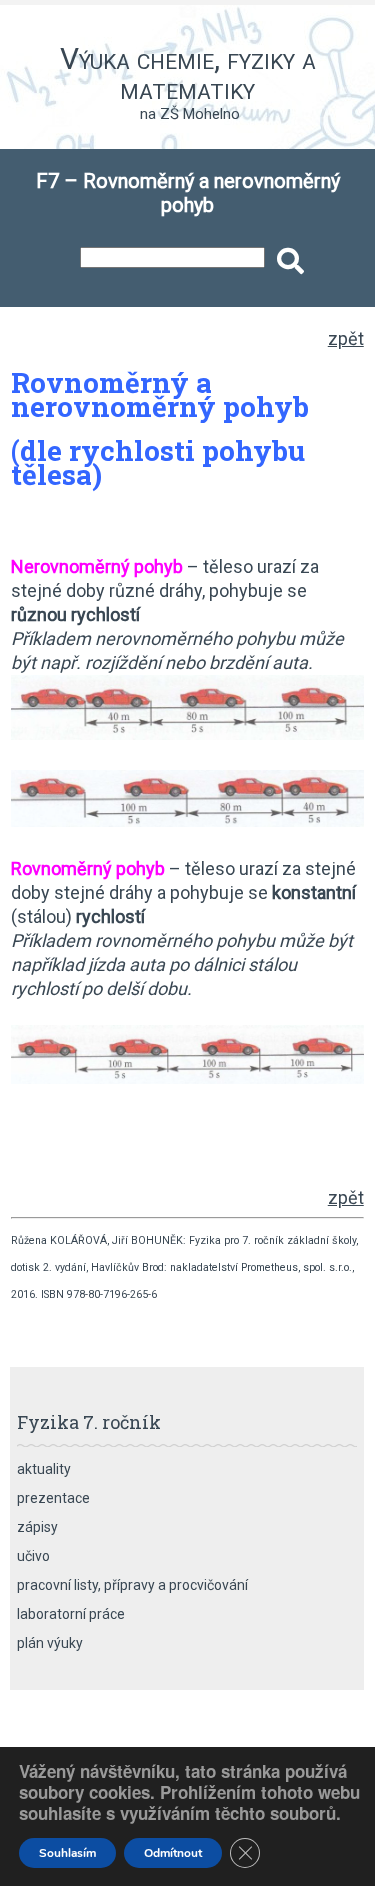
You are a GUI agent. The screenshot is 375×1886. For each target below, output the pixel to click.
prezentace (53, 1498)
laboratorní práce (71, 1614)
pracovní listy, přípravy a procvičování (132, 1585)
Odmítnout (173, 1853)
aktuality (44, 1469)
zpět (346, 338)
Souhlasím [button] (67, 1853)
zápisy (37, 1527)
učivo (33, 1556)
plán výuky (50, 1643)
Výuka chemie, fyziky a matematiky (188, 73)
